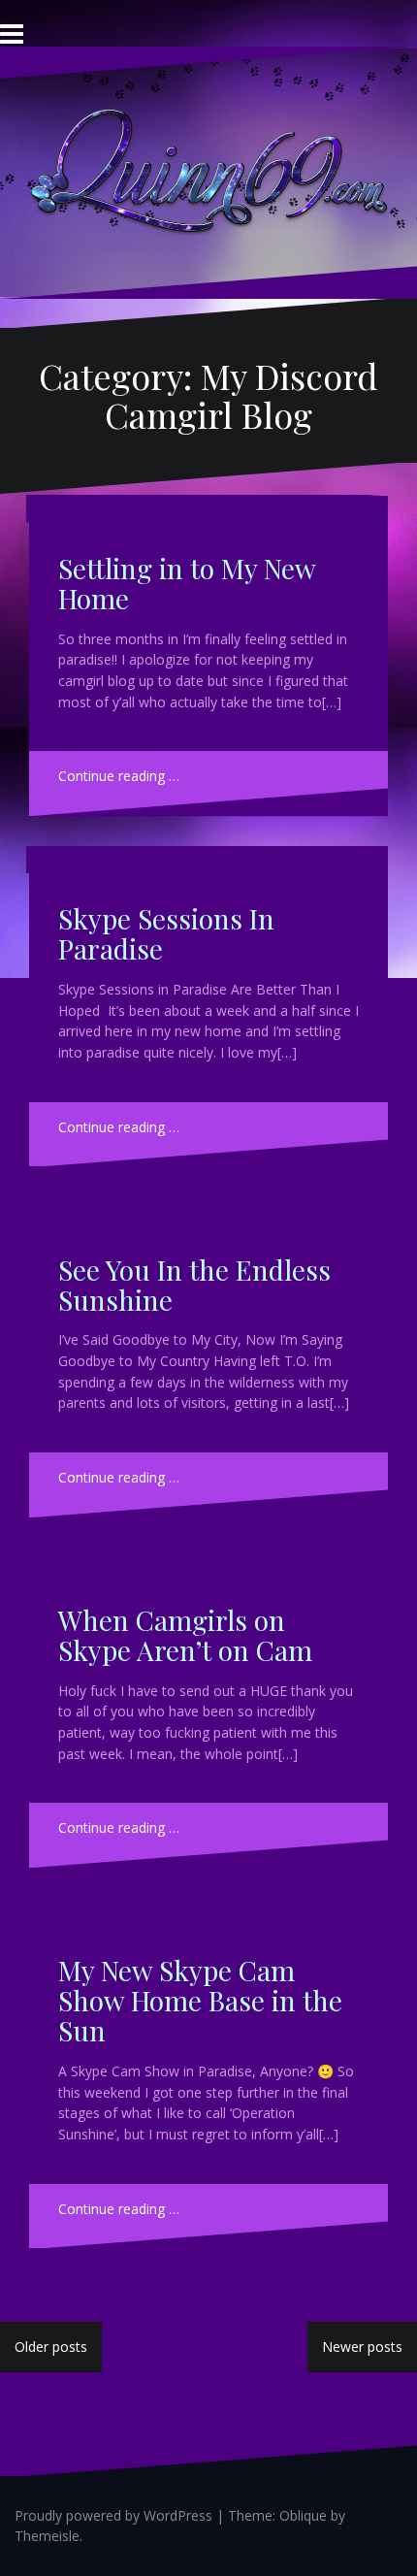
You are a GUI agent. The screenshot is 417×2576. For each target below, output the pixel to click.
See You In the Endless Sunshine (194, 1285)
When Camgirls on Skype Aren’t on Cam (185, 1635)
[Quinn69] (208, 170)
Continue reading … (119, 776)
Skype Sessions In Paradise (166, 933)
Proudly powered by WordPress (113, 2515)
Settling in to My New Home (187, 583)
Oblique (303, 2515)
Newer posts (362, 2347)
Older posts (51, 2347)
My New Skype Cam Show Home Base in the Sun (200, 2000)
